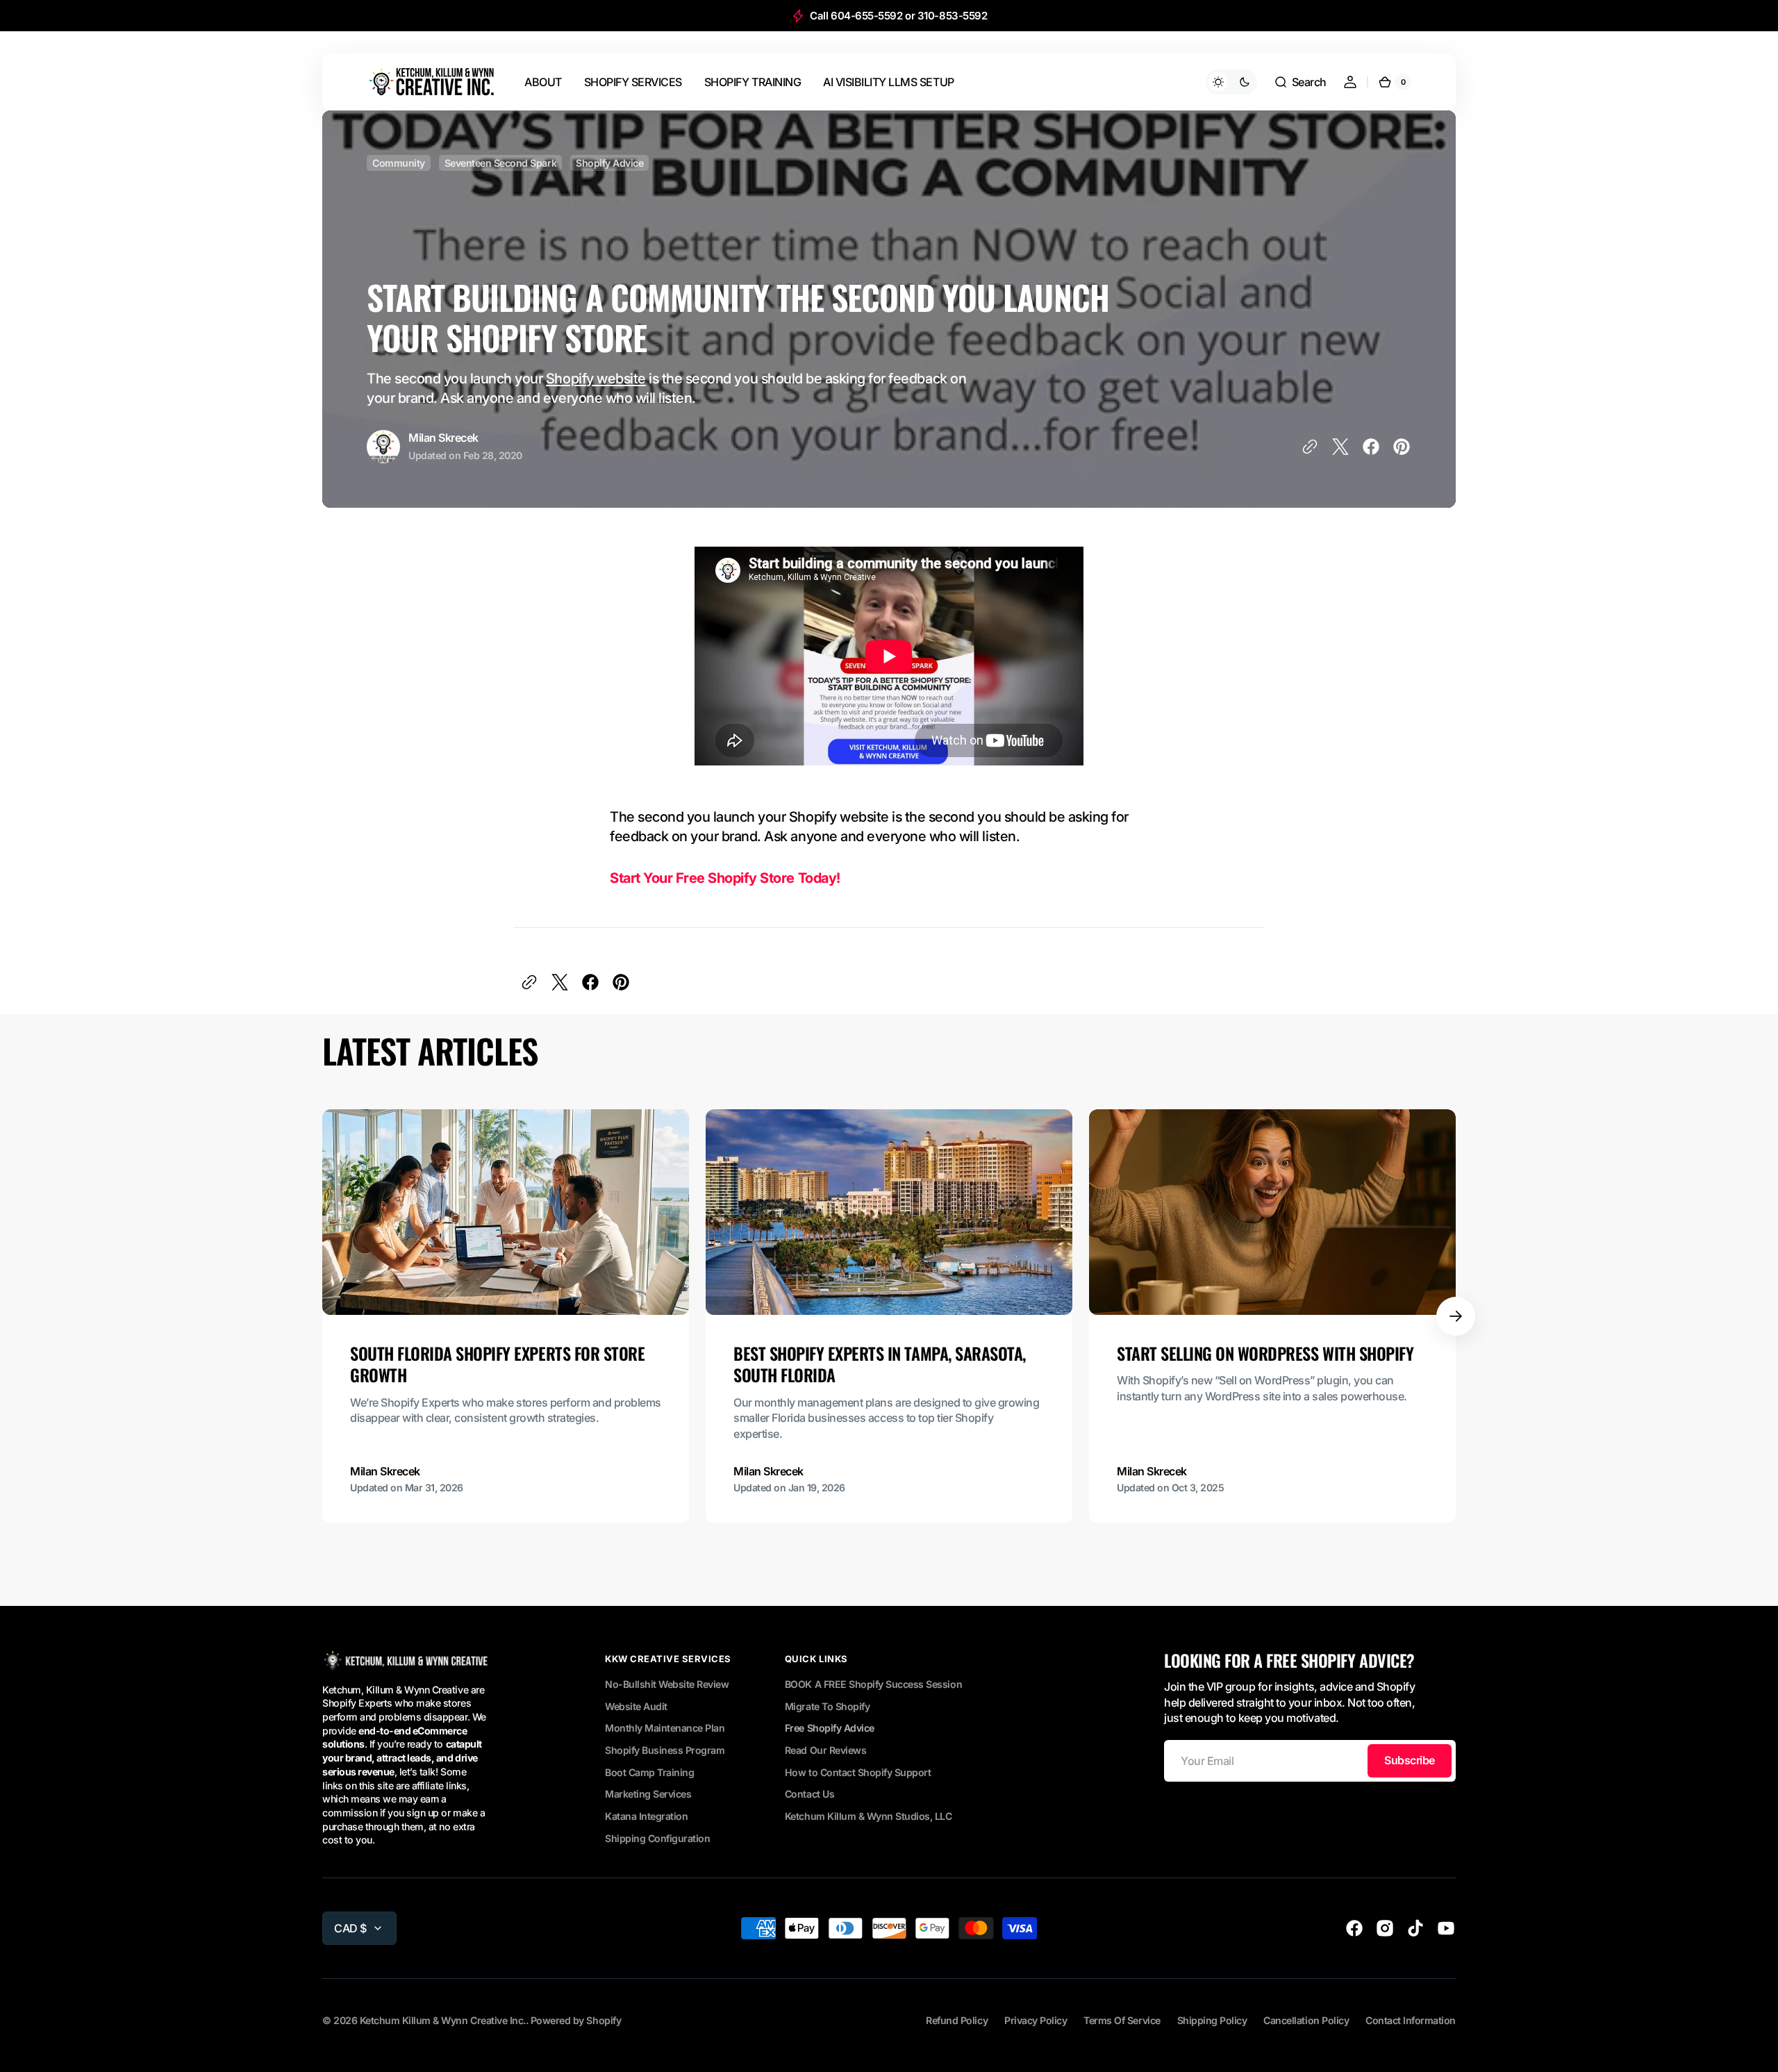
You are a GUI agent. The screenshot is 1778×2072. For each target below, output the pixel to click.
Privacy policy (1036, 2020)
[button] (1300, 82)
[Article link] (506, 1316)
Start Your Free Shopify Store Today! (725, 878)
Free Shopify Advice (830, 1728)
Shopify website (596, 379)
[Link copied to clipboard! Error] (1310, 447)
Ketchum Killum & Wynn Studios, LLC (869, 1816)
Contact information (1411, 2020)
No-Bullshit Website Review (667, 1684)
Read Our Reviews (825, 1750)
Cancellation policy (1306, 2020)
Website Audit (636, 1706)
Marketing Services (648, 1794)
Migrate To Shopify (827, 1706)
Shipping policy (1212, 2020)
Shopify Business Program (665, 1750)
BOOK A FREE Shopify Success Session (873, 1684)
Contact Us (809, 1794)
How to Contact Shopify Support (858, 1772)
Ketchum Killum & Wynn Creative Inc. (443, 2020)
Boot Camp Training (649, 1772)
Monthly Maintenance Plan (665, 1728)
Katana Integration (646, 1816)
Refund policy (957, 2020)
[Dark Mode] (1231, 82)
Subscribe (1410, 1760)
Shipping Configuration (657, 1838)
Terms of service (1122, 2020)
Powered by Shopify (576, 2020)
